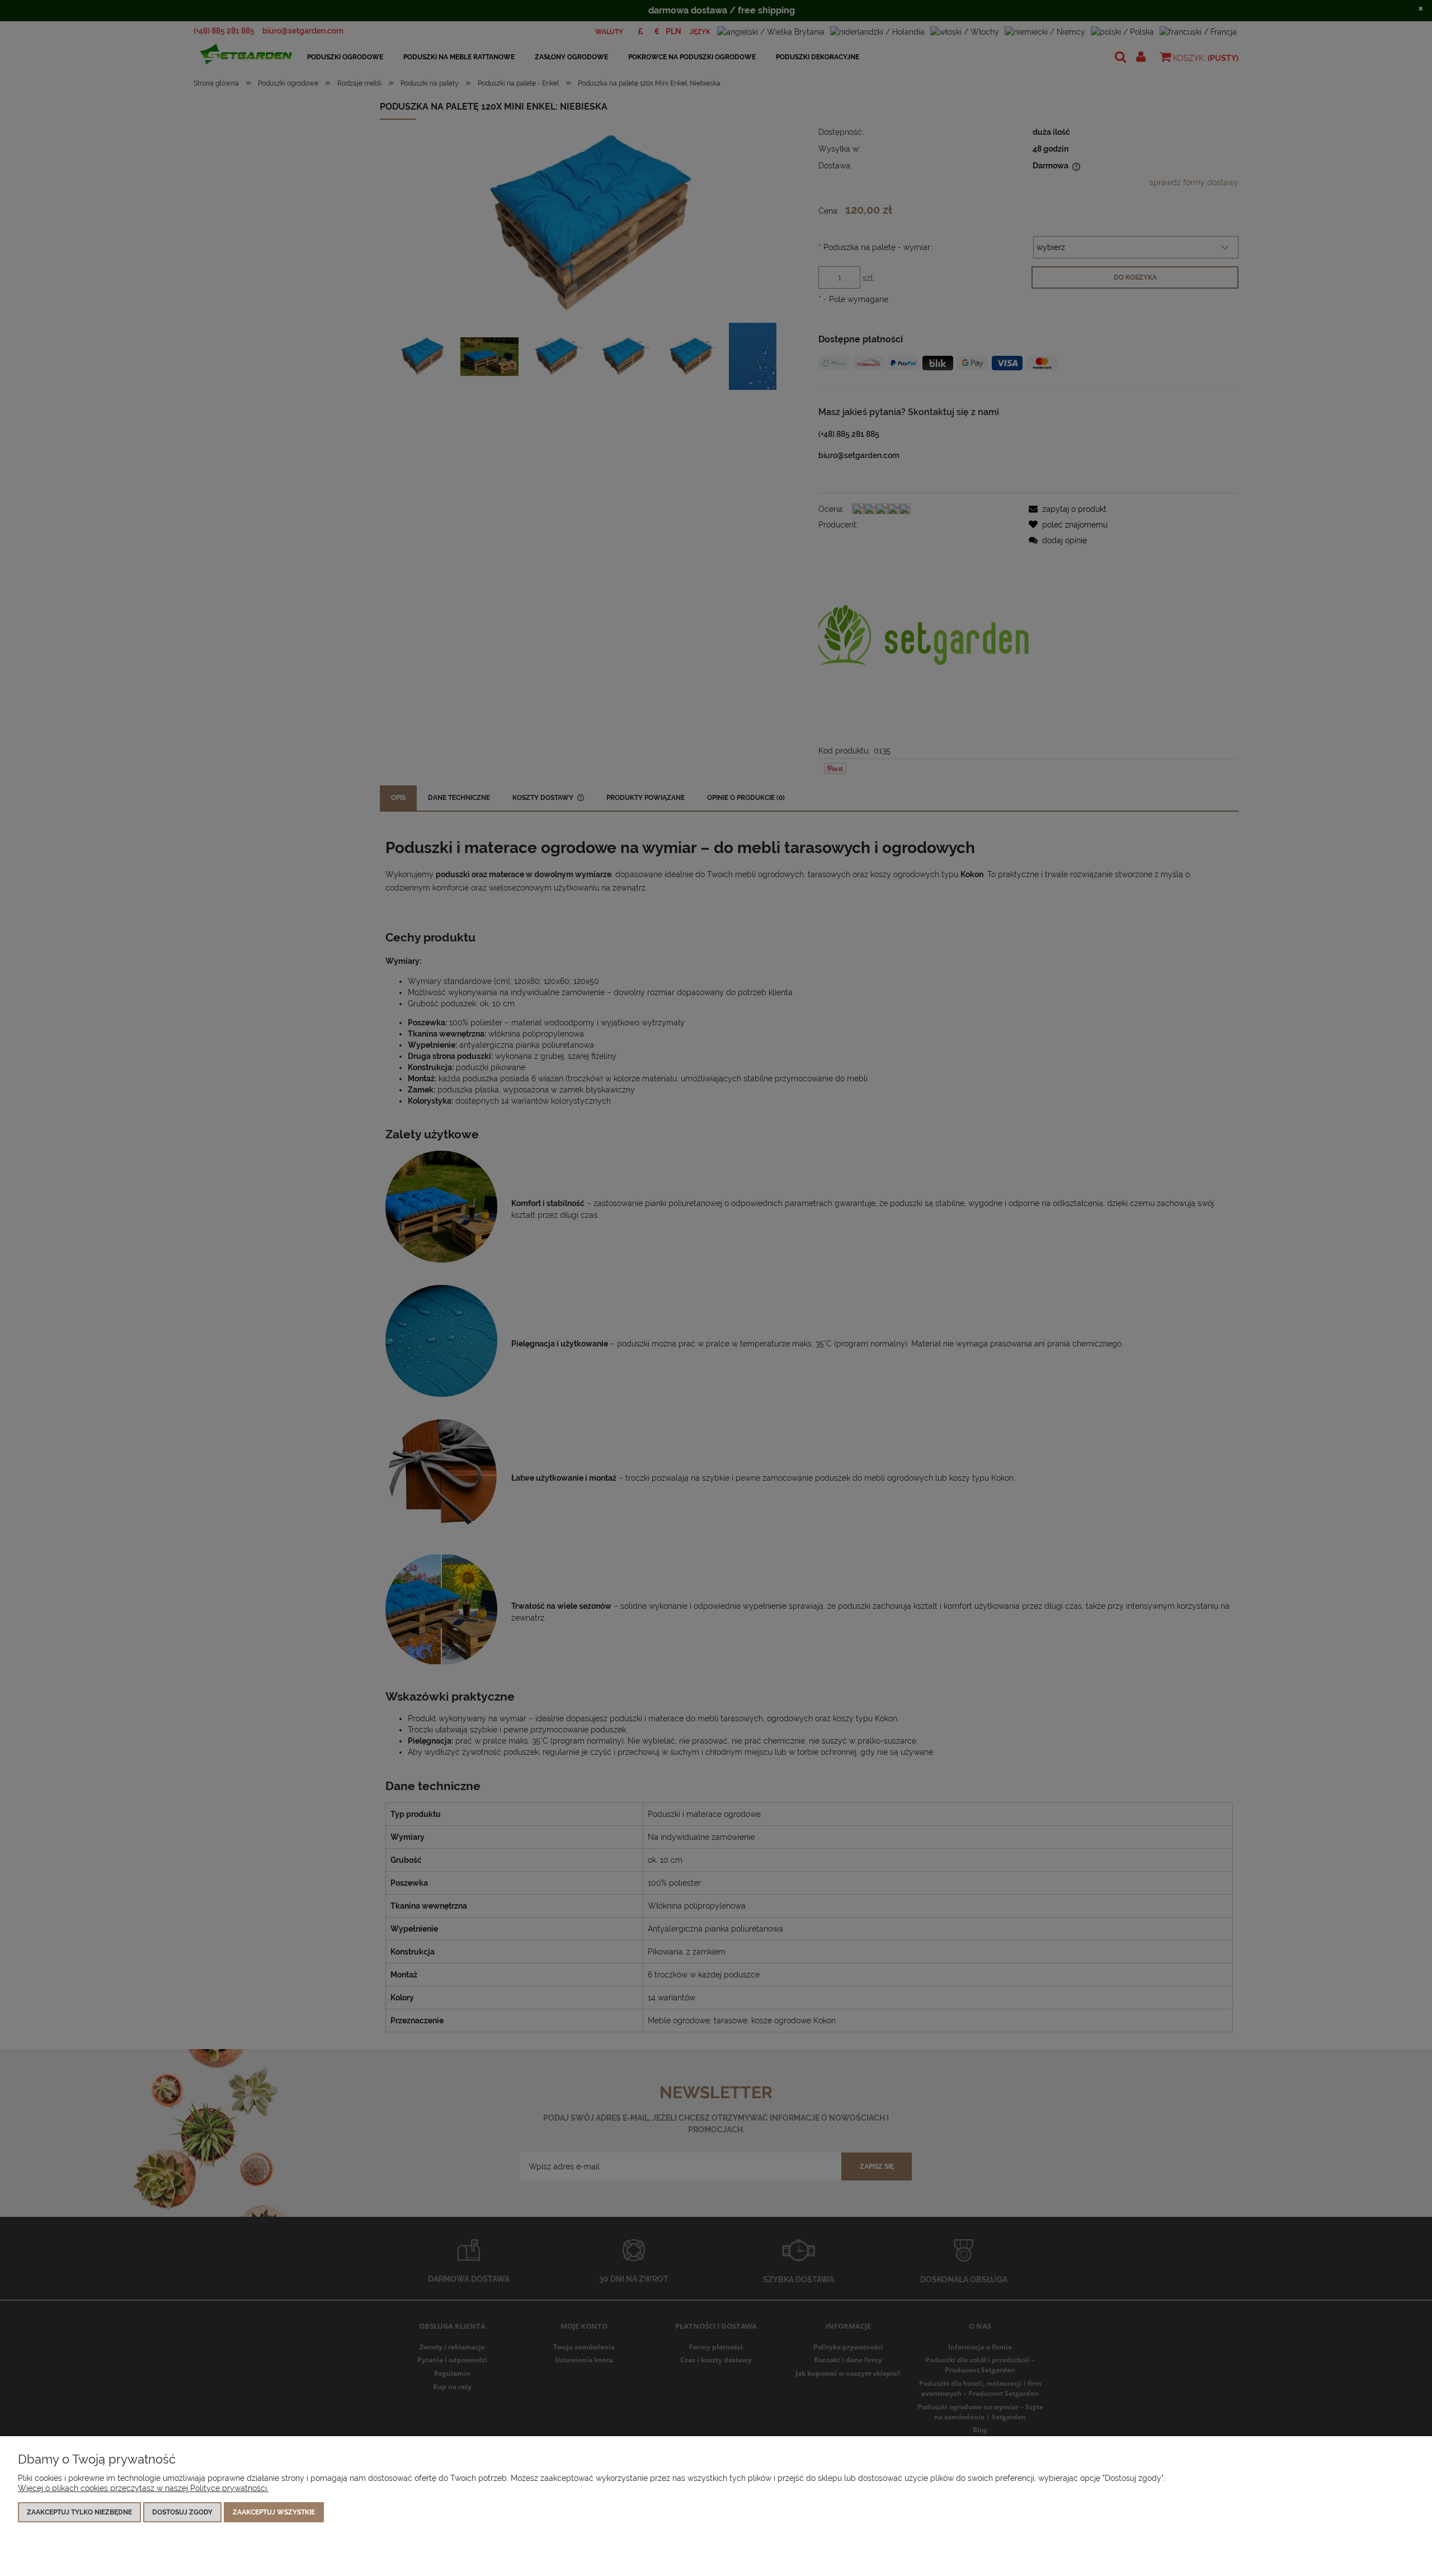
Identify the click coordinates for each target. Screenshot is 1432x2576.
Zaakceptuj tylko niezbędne (79, 2512)
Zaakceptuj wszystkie (274, 2512)
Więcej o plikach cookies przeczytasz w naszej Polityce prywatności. (143, 2488)
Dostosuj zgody (182, 2512)
